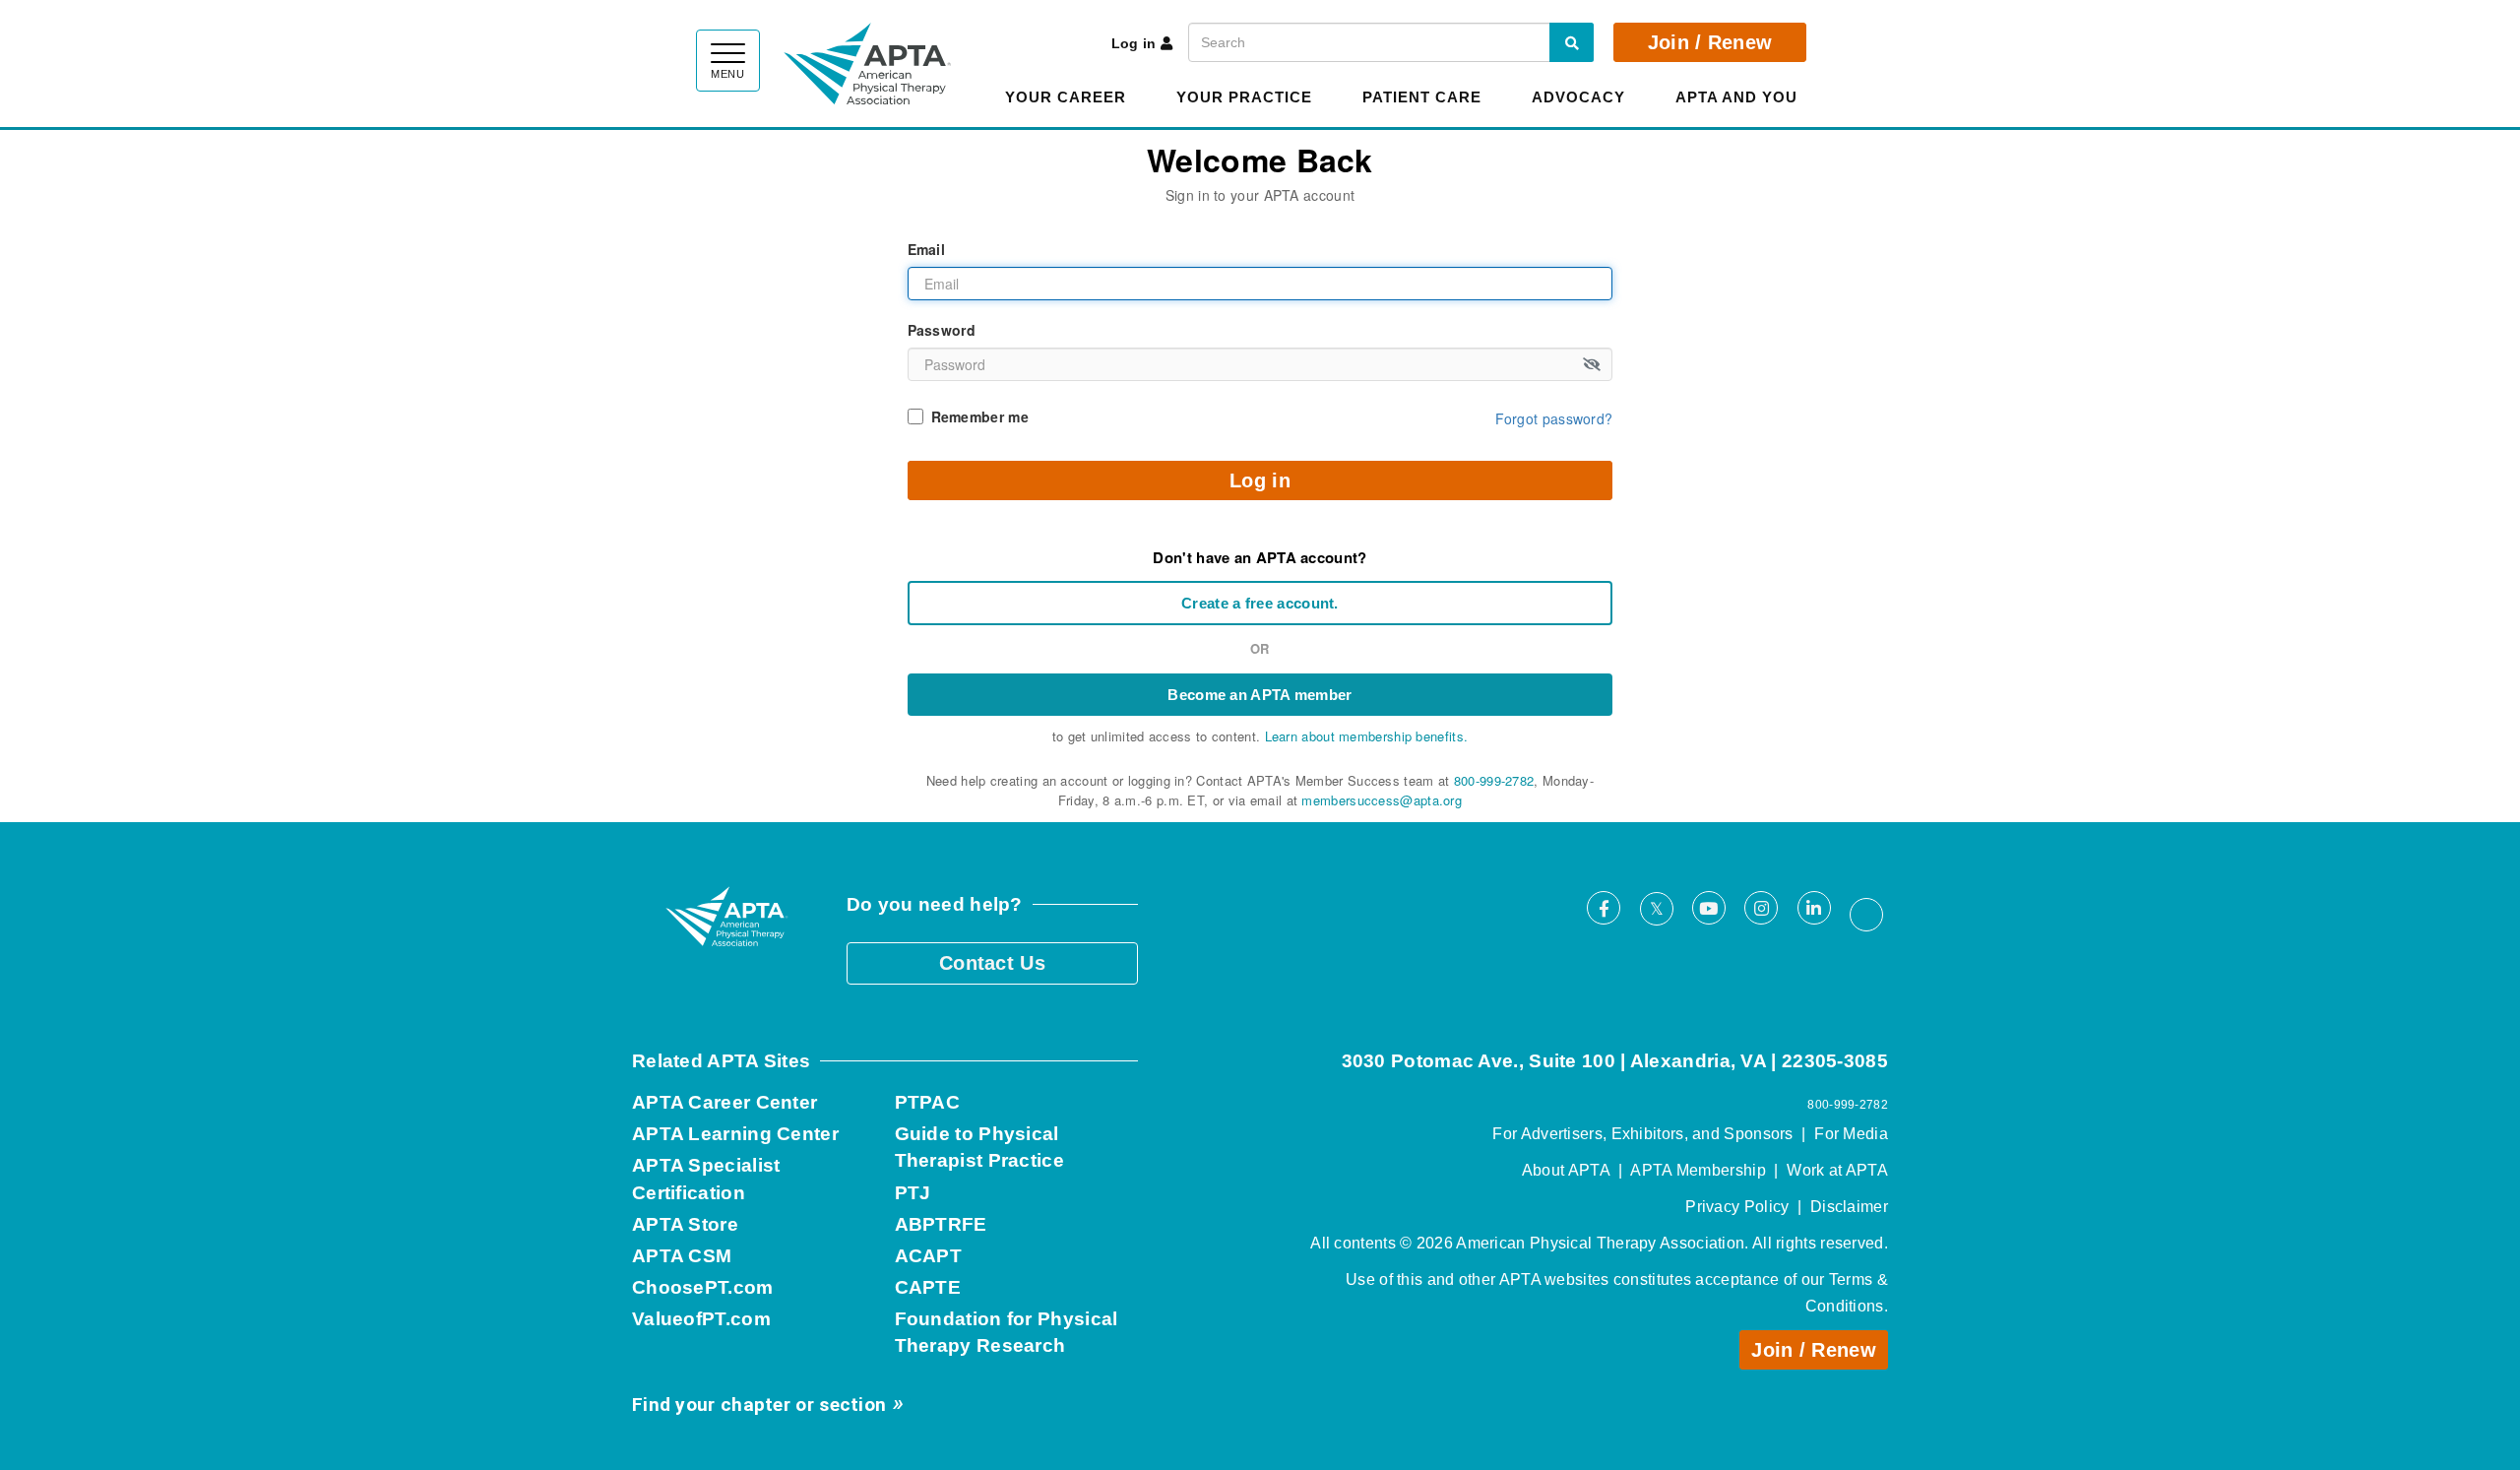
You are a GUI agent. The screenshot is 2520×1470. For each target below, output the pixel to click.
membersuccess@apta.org (1382, 800)
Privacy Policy (1737, 1207)
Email (927, 249)
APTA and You (1736, 97)
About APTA (1566, 1170)
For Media (1851, 1134)
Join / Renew (1710, 42)
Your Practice (1244, 97)
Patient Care (1422, 97)
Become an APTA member (1260, 695)
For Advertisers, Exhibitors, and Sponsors (1642, 1134)
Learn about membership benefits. (1367, 736)
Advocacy (1578, 97)
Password (942, 330)
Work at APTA (1837, 1170)
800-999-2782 (1494, 780)
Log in (1134, 43)
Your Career (1066, 97)
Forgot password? (1554, 418)
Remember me (980, 416)
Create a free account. (1260, 603)
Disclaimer (1849, 1207)
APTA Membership (1698, 1170)
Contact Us (992, 963)
